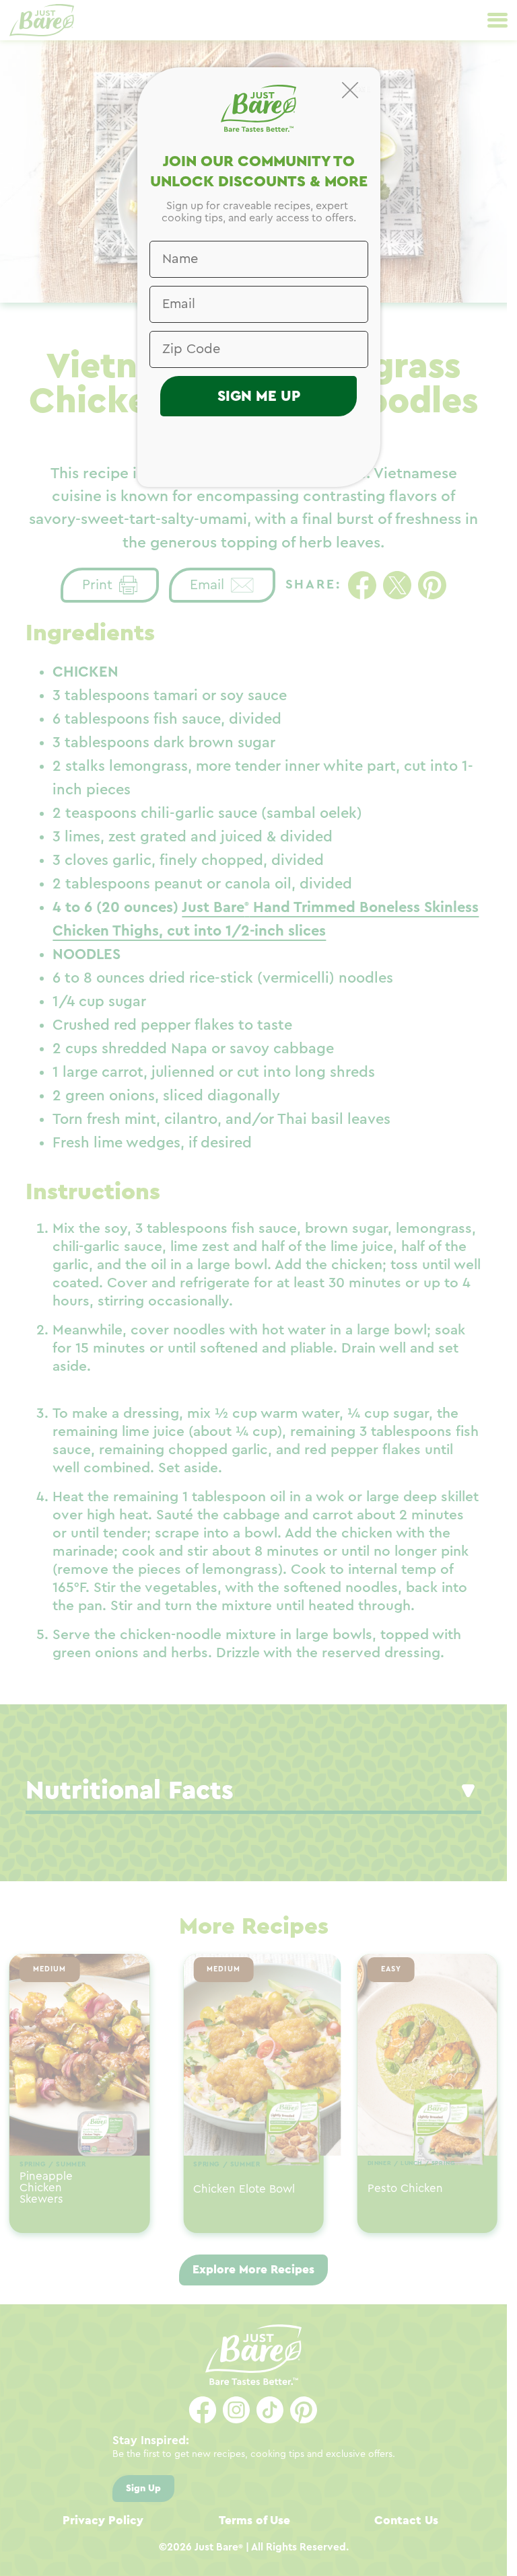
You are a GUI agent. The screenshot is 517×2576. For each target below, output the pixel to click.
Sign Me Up (259, 396)
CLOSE (357, 89)
